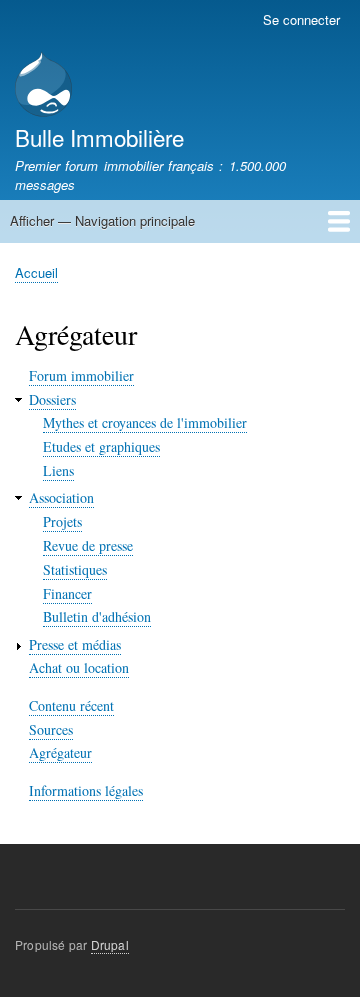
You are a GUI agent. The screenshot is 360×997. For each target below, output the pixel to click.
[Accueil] (43, 86)
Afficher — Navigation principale (102, 220)
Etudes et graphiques (101, 446)
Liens (58, 470)
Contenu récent (71, 705)
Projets (62, 521)
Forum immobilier (81, 375)
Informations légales (86, 790)
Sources (51, 729)
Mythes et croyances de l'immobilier (145, 422)
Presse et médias (75, 644)
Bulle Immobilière (99, 137)
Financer (67, 593)
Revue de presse (88, 545)
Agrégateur (60, 752)
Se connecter (301, 19)
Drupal (110, 944)
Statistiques (75, 569)
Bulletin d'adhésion (97, 616)
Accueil (36, 272)
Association (61, 497)
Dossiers (52, 399)
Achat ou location (79, 667)
